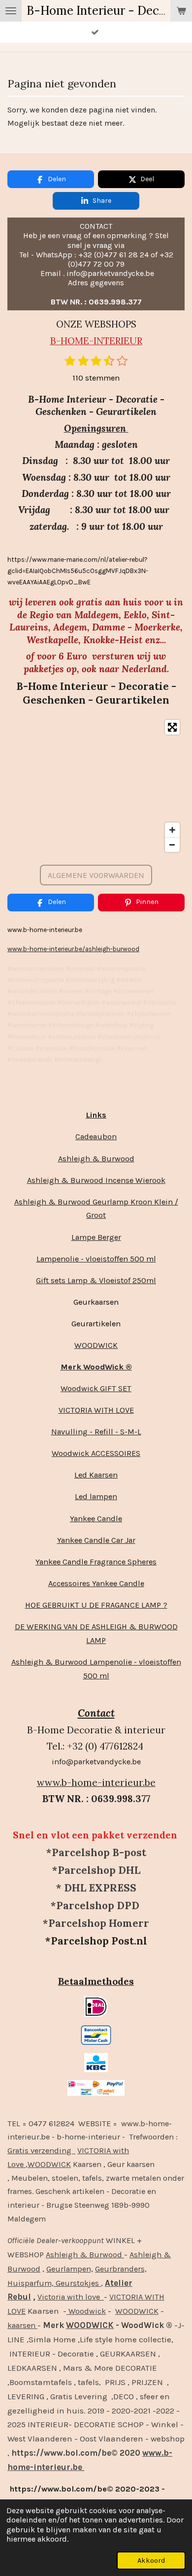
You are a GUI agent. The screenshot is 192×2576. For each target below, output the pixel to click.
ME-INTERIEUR (109, 341)
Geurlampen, (70, 2269)
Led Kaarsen (96, 1475)
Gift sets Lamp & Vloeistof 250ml (96, 1280)
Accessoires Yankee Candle (96, 1583)
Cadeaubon (96, 1137)
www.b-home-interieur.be (96, 1782)
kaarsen (22, 2325)
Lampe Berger (96, 1237)
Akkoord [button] (151, 2561)
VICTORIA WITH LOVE (96, 1410)
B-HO (63, 341)
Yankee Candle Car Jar (96, 1540)
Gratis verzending (41, 2151)
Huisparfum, (31, 2283)
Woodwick (86, 2311)
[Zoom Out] (172, 845)
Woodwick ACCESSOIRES (96, 1453)
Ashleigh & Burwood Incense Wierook (96, 1180)
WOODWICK (96, 1345)
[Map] (96, 786)
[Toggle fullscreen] (172, 727)
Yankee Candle (96, 1519)
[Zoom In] (172, 830)
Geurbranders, (121, 2269)
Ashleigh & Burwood (96, 1159)
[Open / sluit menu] (11, 11)
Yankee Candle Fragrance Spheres (96, 1562)
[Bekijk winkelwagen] (181, 11)
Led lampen (96, 1496)
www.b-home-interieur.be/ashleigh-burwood (73, 949)
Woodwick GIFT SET (96, 1388)
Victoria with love (71, 2297)
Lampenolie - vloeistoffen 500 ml (96, 1259)
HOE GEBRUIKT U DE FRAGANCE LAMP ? (96, 1605)
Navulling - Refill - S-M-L (96, 1432)
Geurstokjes (77, 2283)
